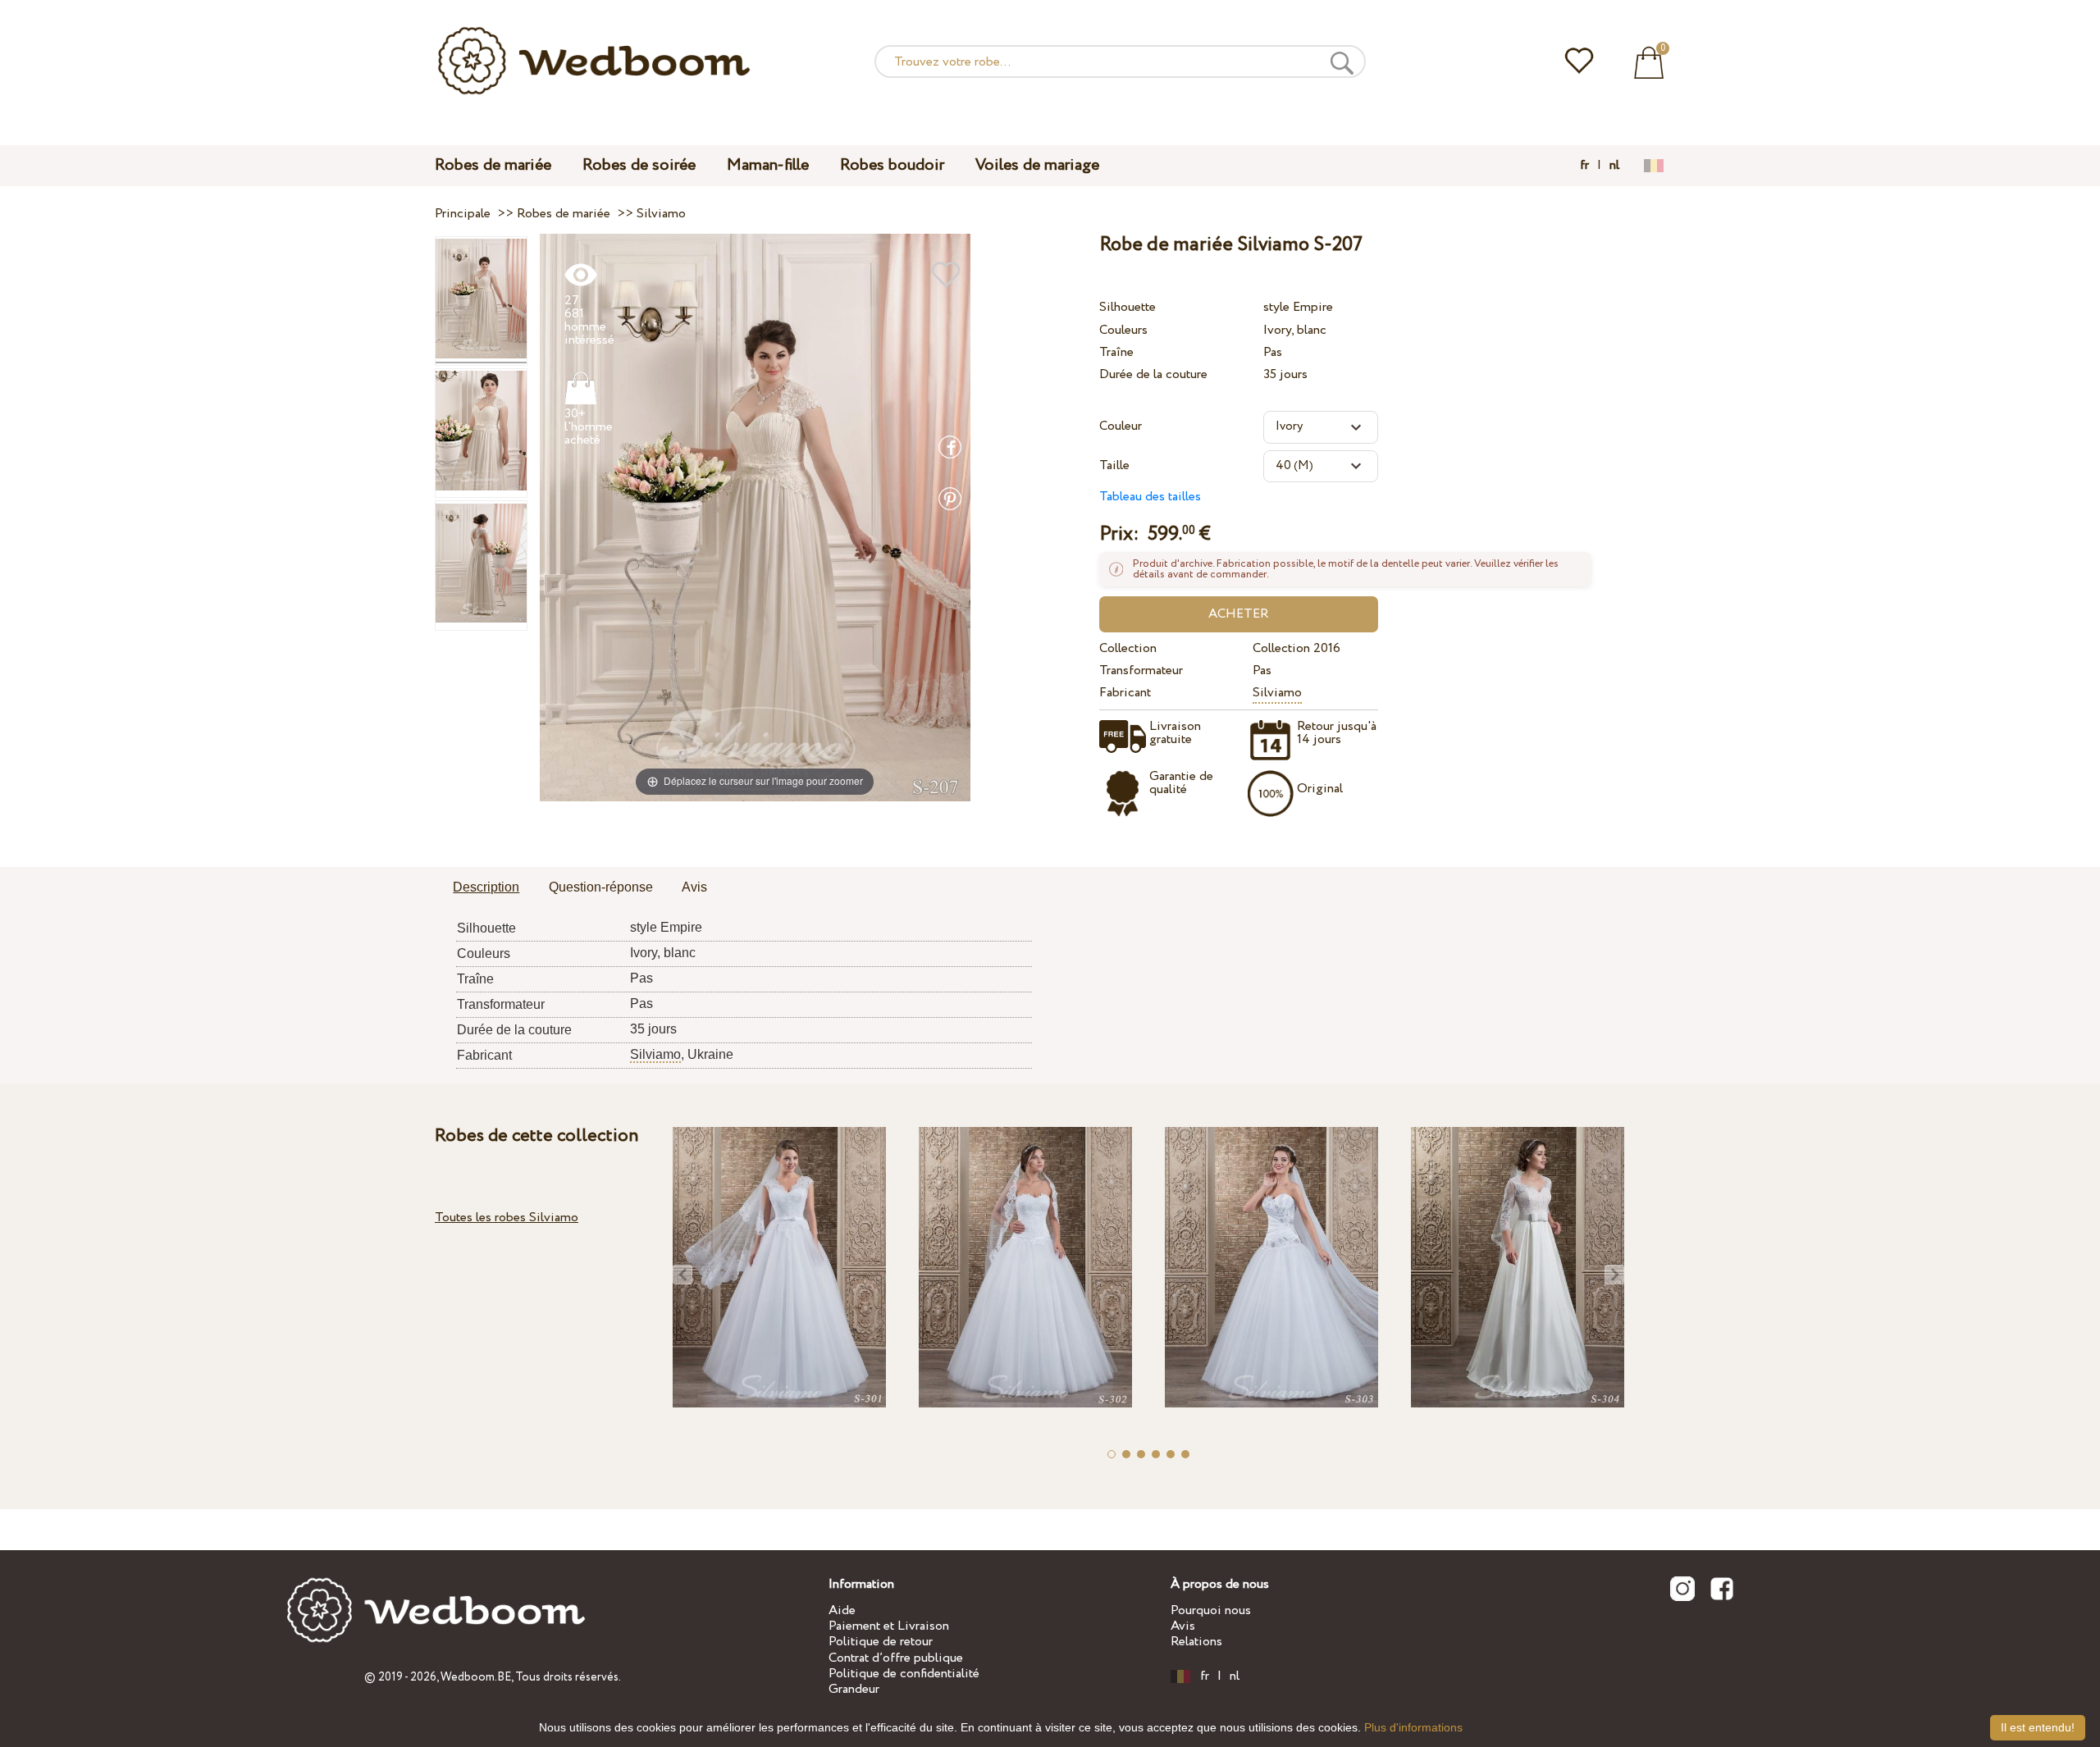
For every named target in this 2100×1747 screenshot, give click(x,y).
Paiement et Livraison (889, 1626)
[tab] (486, 888)
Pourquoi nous (1211, 1610)
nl (1614, 166)
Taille (1114, 465)
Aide (842, 1610)
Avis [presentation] (694, 887)
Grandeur (854, 1689)
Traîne (1116, 352)
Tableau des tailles (1150, 497)
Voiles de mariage (1037, 165)
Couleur (1121, 426)
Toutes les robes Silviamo (507, 1218)
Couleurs (1123, 330)
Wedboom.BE (476, 1677)
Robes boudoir (892, 165)
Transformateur (1141, 671)
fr (1584, 166)
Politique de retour (881, 1642)
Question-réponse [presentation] (601, 887)
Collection (1128, 648)
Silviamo (1277, 693)
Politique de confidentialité (904, 1674)
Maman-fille (768, 165)
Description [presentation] (486, 887)
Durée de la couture (1153, 374)
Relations (1196, 1642)
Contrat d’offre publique (896, 1658)
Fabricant (1125, 693)
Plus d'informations (1413, 1727)
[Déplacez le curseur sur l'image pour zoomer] (755, 516)
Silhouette (1128, 307)
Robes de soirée (639, 165)
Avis (1183, 1626)
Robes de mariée (493, 165)
